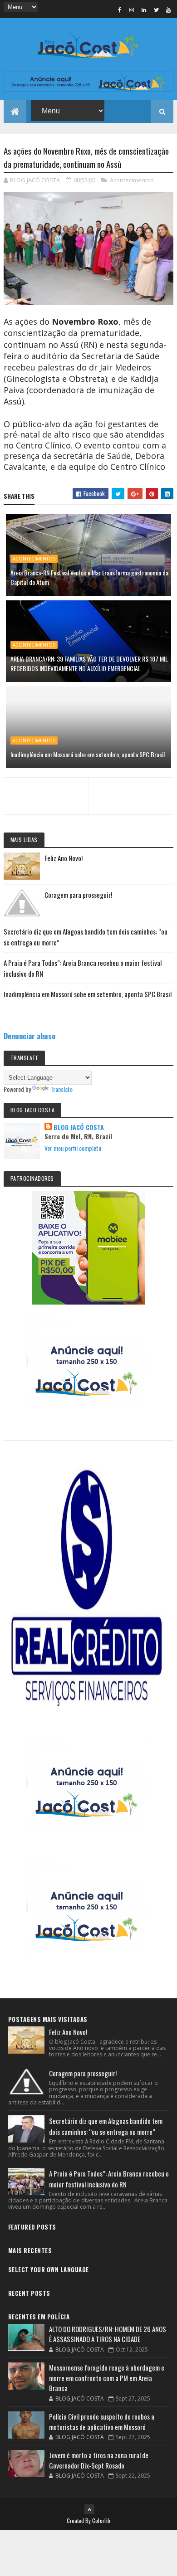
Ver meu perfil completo (73, 1148)
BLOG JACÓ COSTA (79, 1127)
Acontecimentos (132, 180)
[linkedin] (144, 10)
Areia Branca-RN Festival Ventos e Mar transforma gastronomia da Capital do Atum (89, 577)
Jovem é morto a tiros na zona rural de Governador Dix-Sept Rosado (99, 2460)
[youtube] (168, 10)
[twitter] (156, 10)
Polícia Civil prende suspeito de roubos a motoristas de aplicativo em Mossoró (102, 2422)
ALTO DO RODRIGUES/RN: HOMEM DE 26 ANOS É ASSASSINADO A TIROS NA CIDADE (108, 2334)
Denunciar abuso (29, 1036)
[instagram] (132, 10)
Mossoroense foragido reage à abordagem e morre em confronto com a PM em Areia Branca (107, 2378)
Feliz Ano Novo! (64, 858)
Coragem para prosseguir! (78, 895)
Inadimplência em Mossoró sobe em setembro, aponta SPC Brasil (88, 754)
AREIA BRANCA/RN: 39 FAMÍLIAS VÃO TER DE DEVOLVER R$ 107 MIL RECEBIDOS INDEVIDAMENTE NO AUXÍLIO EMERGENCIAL (89, 663)
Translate (61, 1089)
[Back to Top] (89, 2509)
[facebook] (119, 10)
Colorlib (101, 2520)
